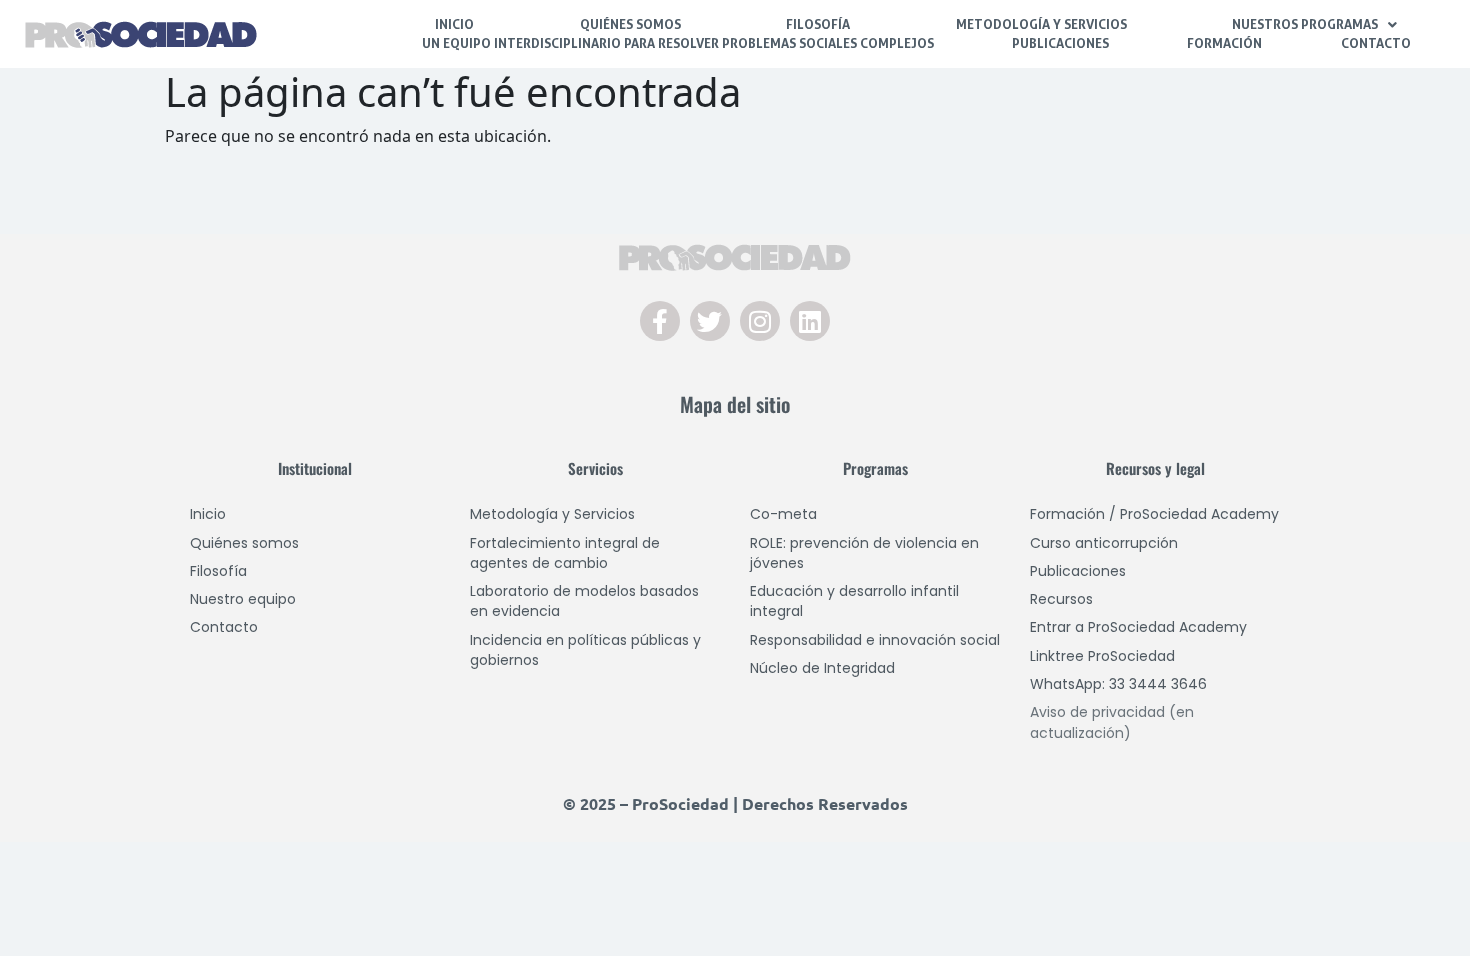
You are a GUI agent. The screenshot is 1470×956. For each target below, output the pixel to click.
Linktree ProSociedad (1102, 656)
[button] (1315, 24)
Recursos (1061, 599)
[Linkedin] (810, 321)
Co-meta (783, 514)
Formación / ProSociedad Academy (1154, 514)
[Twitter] (710, 321)
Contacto (1376, 43)
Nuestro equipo (243, 599)
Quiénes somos (244, 543)
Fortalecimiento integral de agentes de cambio (565, 553)
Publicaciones (1060, 43)
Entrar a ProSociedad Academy (1138, 627)
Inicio (454, 24)
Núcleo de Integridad (822, 668)
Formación (1224, 43)
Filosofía (818, 24)
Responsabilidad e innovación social (875, 640)
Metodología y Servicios (1041, 24)
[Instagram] (760, 321)
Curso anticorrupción (1104, 543)
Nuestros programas (1305, 24)
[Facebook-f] (660, 321)
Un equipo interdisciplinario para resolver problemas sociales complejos (678, 43)
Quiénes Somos (630, 24)
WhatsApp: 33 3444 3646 (1118, 684)
